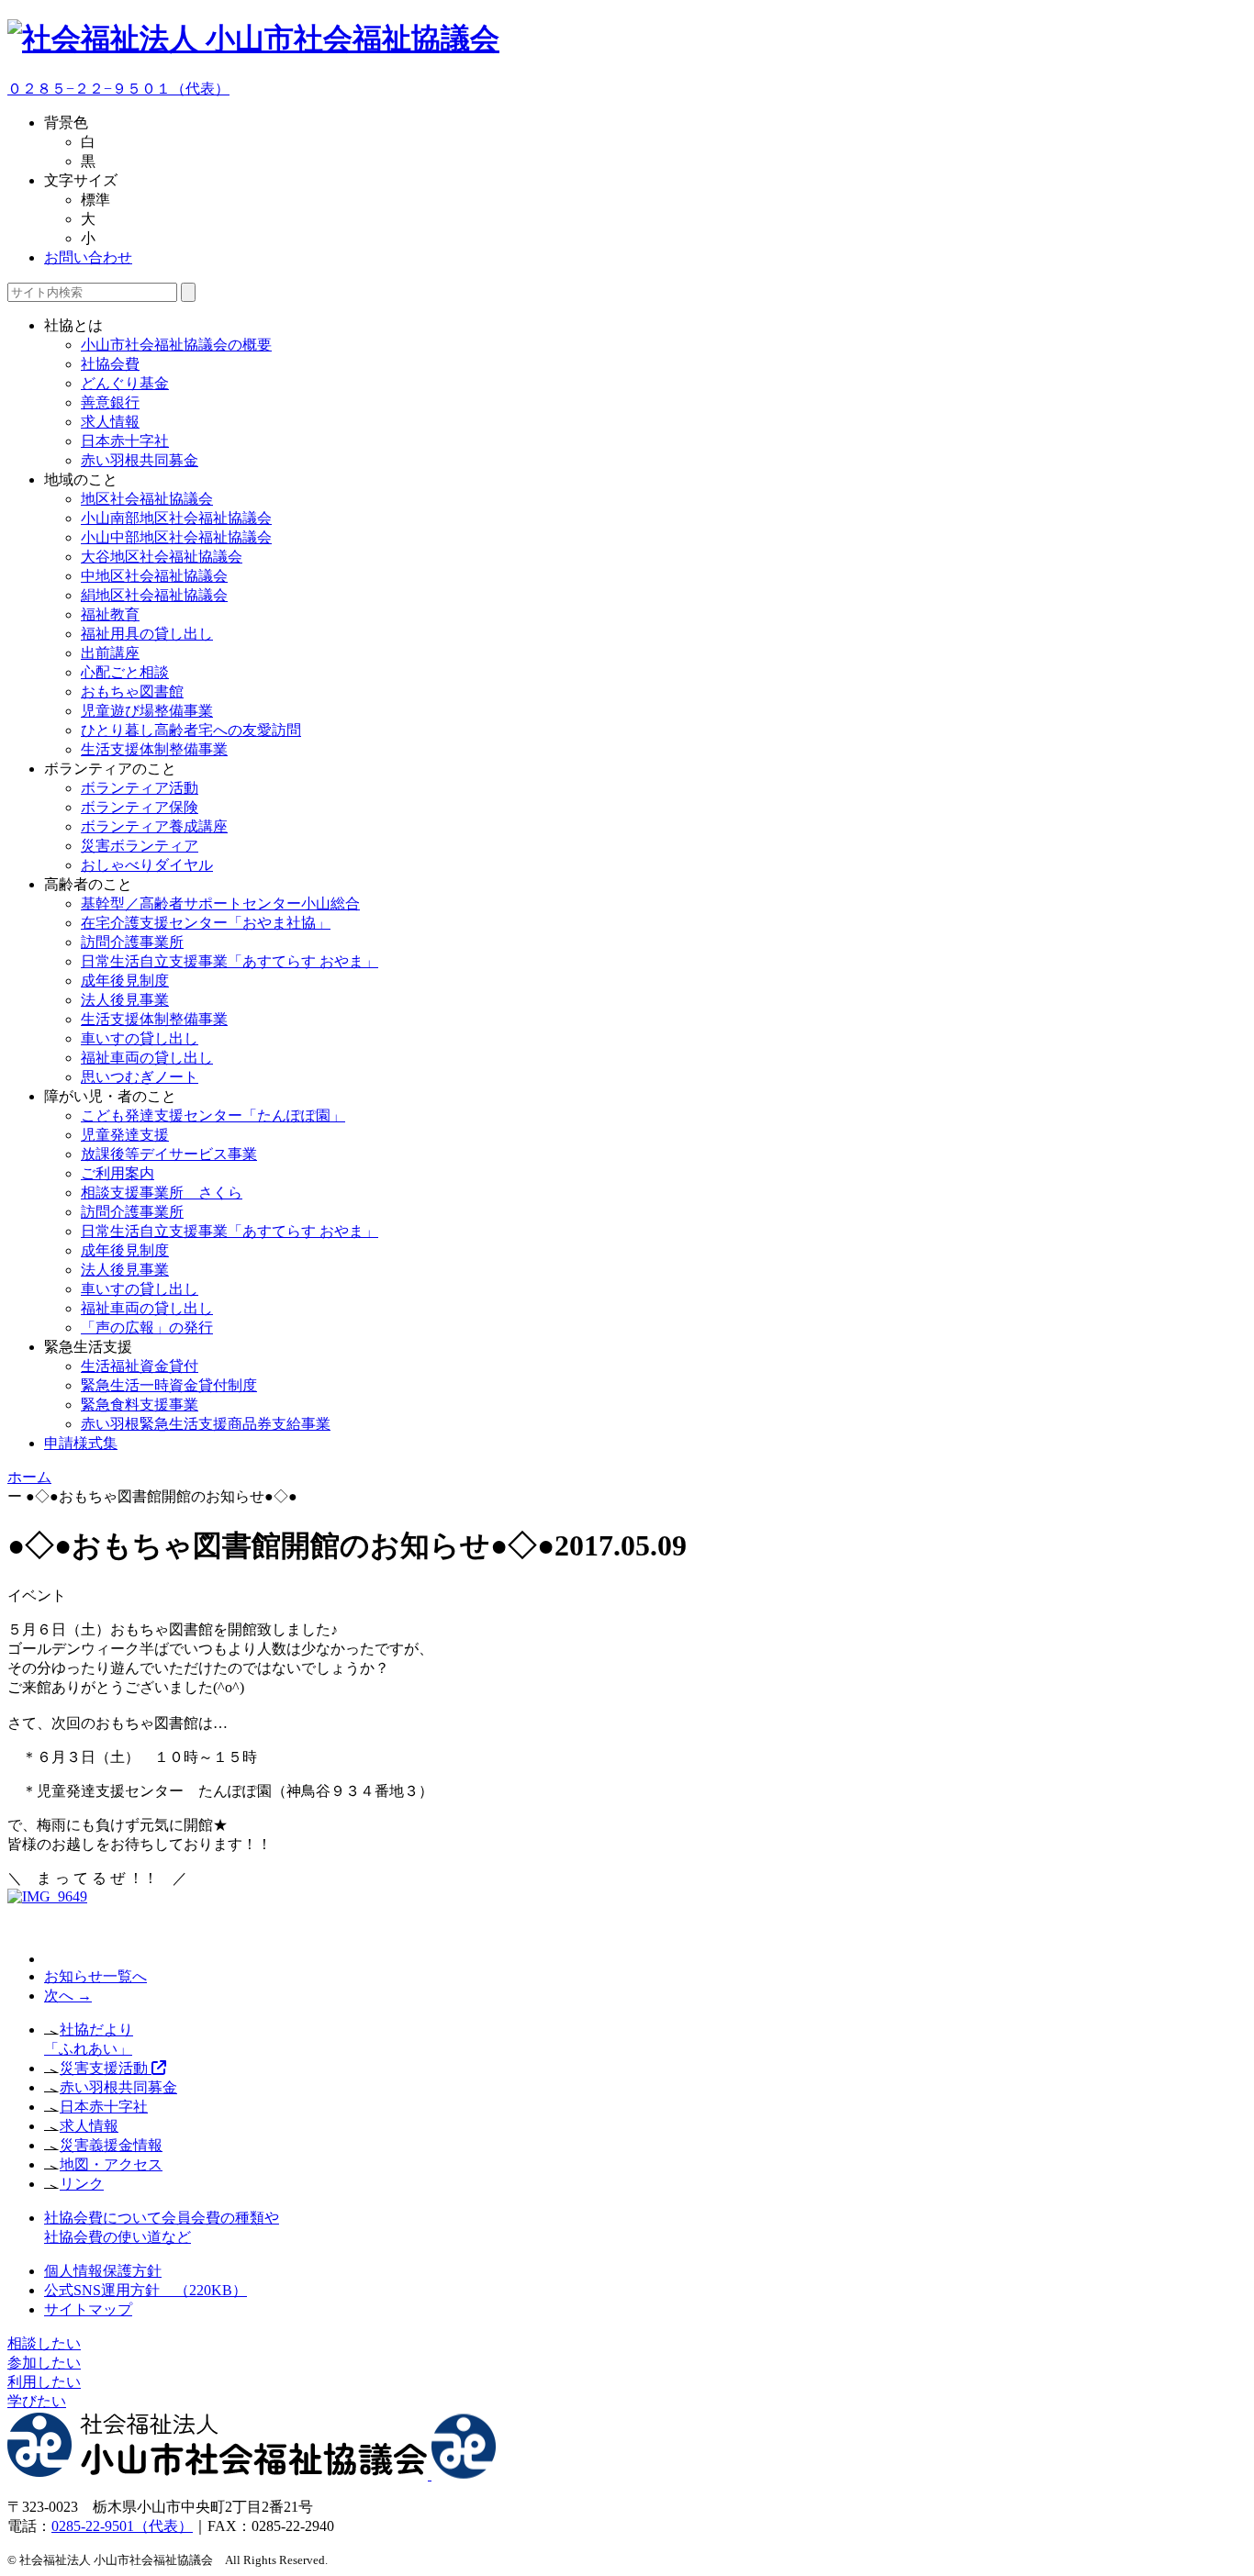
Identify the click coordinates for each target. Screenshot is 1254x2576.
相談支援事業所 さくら (162, 1193)
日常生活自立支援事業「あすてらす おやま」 (230, 961)
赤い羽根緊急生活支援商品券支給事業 (206, 1424)
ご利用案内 (118, 1173)
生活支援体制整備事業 (154, 749)
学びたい (37, 2401)
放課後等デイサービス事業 (169, 1154)
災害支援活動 (106, 2068)
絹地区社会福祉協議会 (154, 595)
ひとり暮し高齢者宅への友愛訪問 (191, 730)
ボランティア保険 (140, 807)
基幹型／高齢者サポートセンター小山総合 (220, 903)
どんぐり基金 (125, 383)
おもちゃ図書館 (132, 691)
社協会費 (110, 364)
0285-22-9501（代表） (122, 2526)
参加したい (44, 2363)
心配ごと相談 (125, 672)
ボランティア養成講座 (154, 826)
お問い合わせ (88, 257)
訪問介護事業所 (132, 942)
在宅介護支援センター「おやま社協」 (206, 923)
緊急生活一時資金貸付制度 (169, 1385)
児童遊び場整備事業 (147, 711)
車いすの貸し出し (140, 1038)
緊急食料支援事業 (140, 1405)
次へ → (68, 1996)
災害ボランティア (140, 846)
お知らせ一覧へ (95, 1976)
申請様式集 (81, 1443)
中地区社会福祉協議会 (154, 576)
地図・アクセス (111, 2164)
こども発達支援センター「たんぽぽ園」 (213, 1115)
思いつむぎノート (140, 1077)
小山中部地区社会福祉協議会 (176, 537)
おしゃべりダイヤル (147, 865)
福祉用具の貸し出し (147, 634)
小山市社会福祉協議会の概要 (176, 345)
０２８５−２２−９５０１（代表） (118, 89)
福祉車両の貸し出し (147, 1058)
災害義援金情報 (111, 2145)
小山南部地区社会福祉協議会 (176, 518)
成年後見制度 (125, 981)
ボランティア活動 (140, 788)
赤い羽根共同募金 (140, 460)
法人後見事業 (125, 1000)
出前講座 (110, 653)
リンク (82, 2184)
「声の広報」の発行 (147, 1327)
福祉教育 (110, 614)
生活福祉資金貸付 (140, 1366)
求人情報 (110, 422)
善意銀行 (110, 402)
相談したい (44, 2343)
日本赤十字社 (125, 441)
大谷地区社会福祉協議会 (162, 557)
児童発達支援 (125, 1135)
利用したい (44, 2382)
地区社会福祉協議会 (147, 499)
